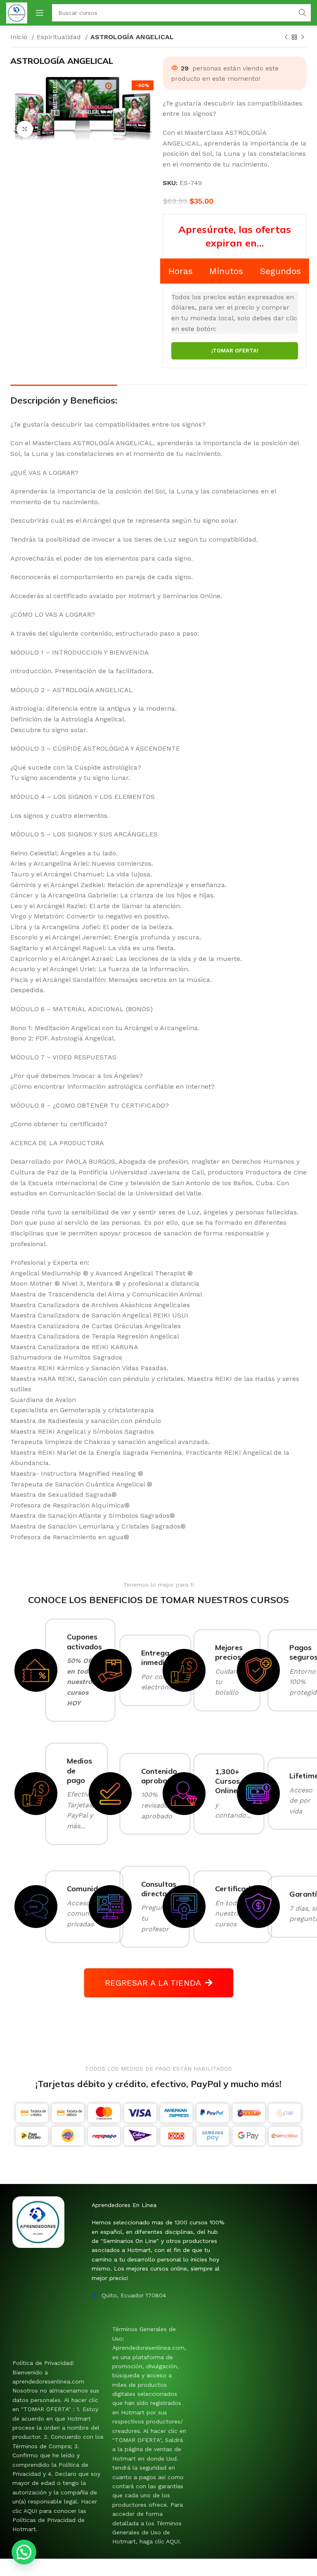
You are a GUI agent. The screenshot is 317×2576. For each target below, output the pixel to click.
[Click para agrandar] (25, 129)
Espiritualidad (60, 37)
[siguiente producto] (303, 38)
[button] (24, 2552)
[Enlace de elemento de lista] (58, 2446)
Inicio (20, 37)
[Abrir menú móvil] (40, 13)
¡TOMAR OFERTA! (235, 351)
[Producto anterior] (286, 38)
